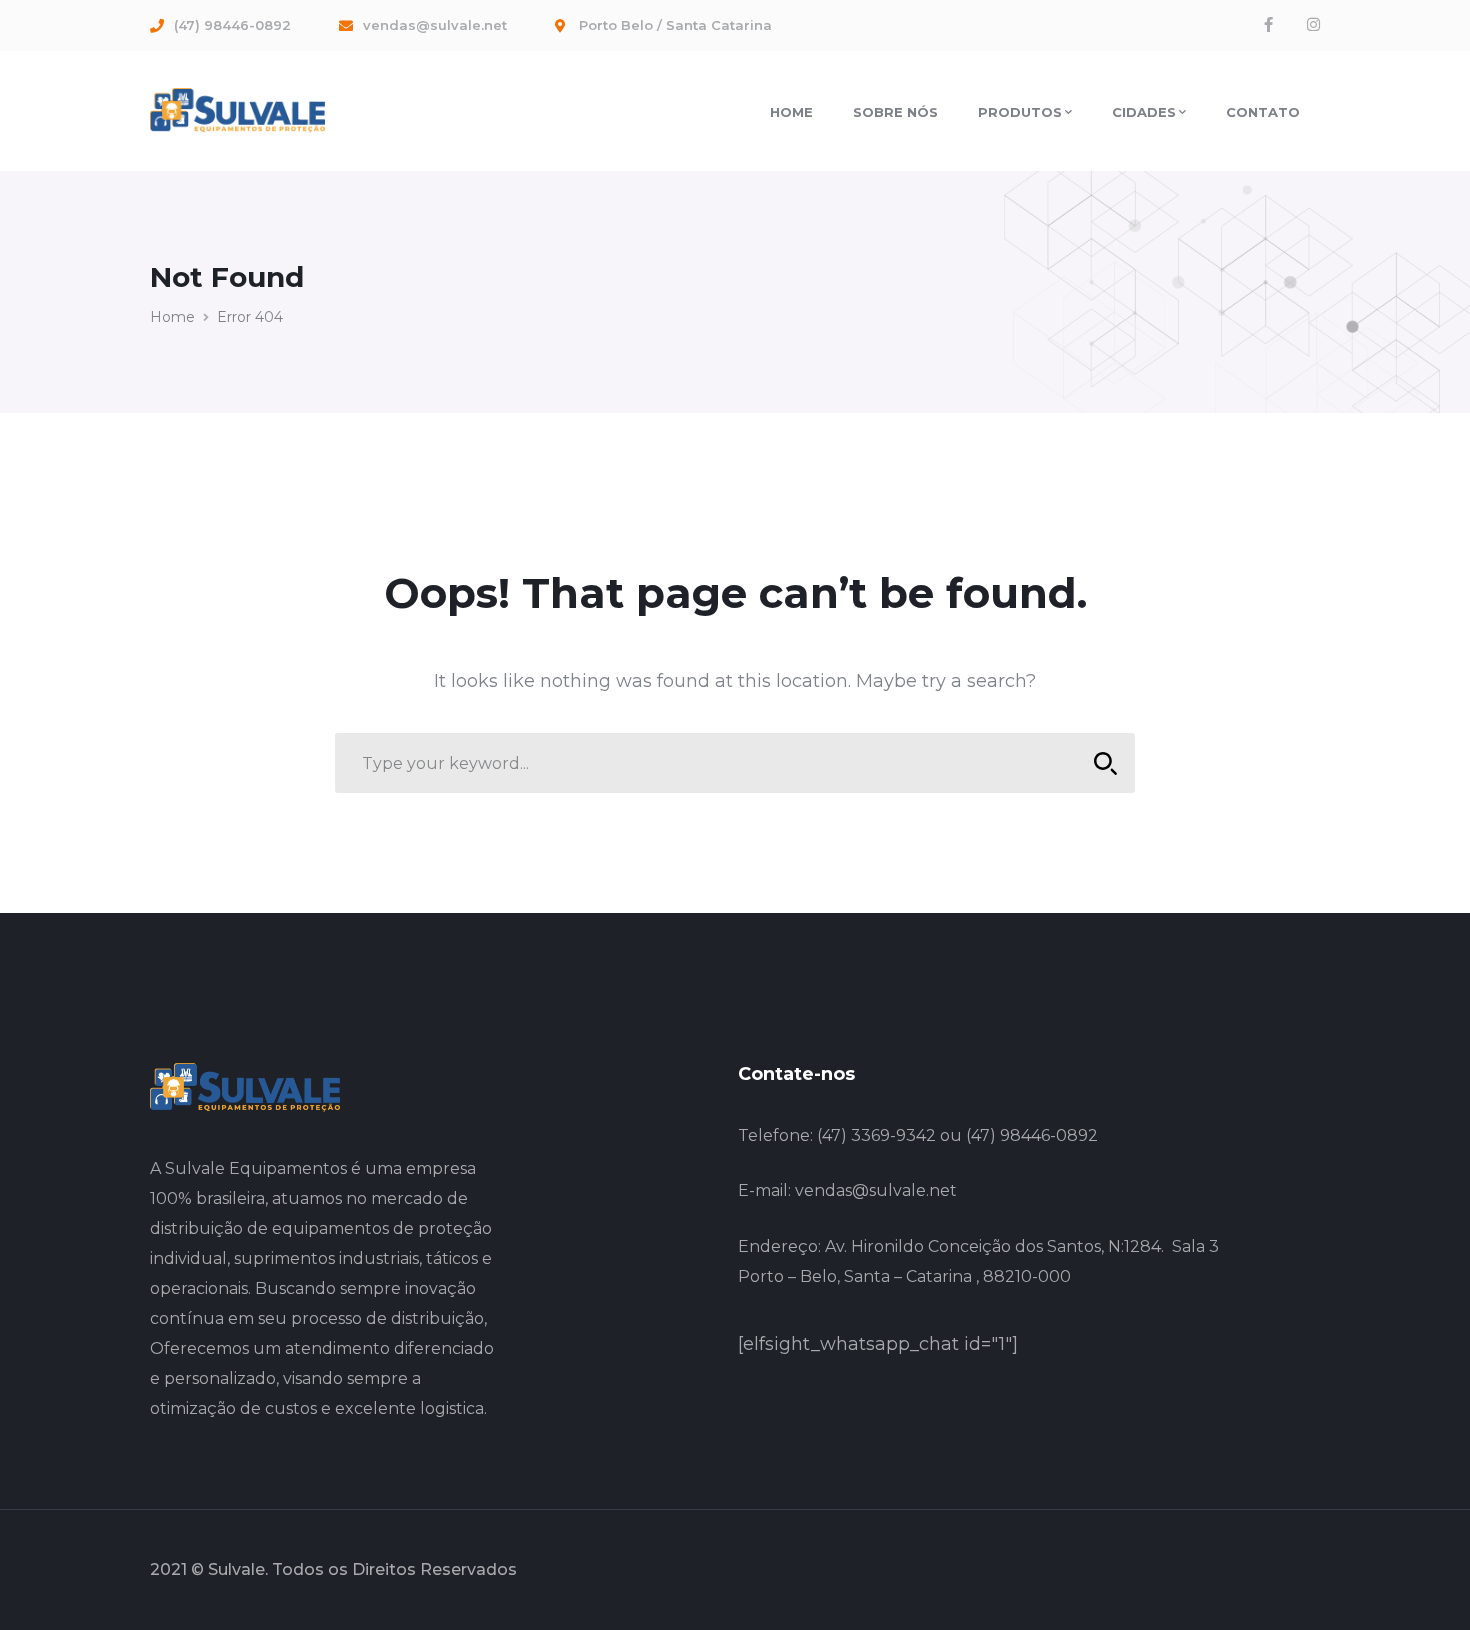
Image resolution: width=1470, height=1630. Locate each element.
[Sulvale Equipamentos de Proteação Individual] (237, 109)
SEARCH (1105, 763)
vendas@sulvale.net (876, 1190)
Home (172, 317)
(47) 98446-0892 (1032, 1135)
